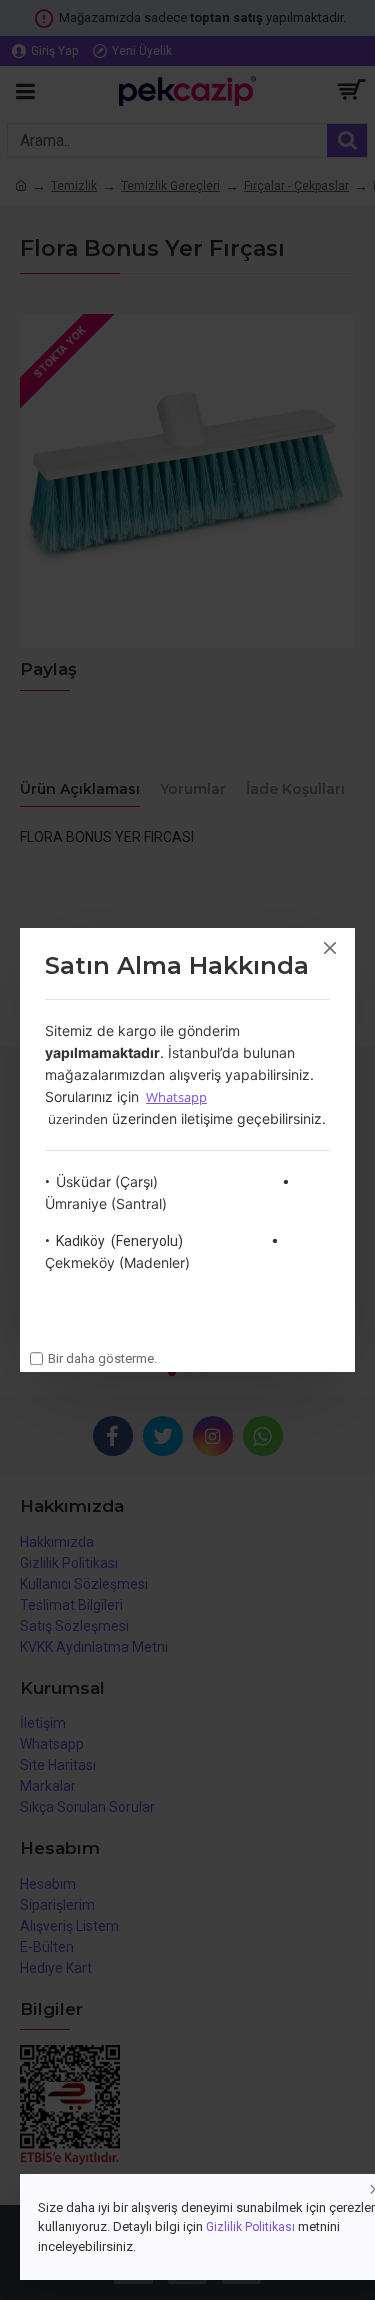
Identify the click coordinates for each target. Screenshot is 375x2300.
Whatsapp (176, 1097)
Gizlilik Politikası (250, 2227)
